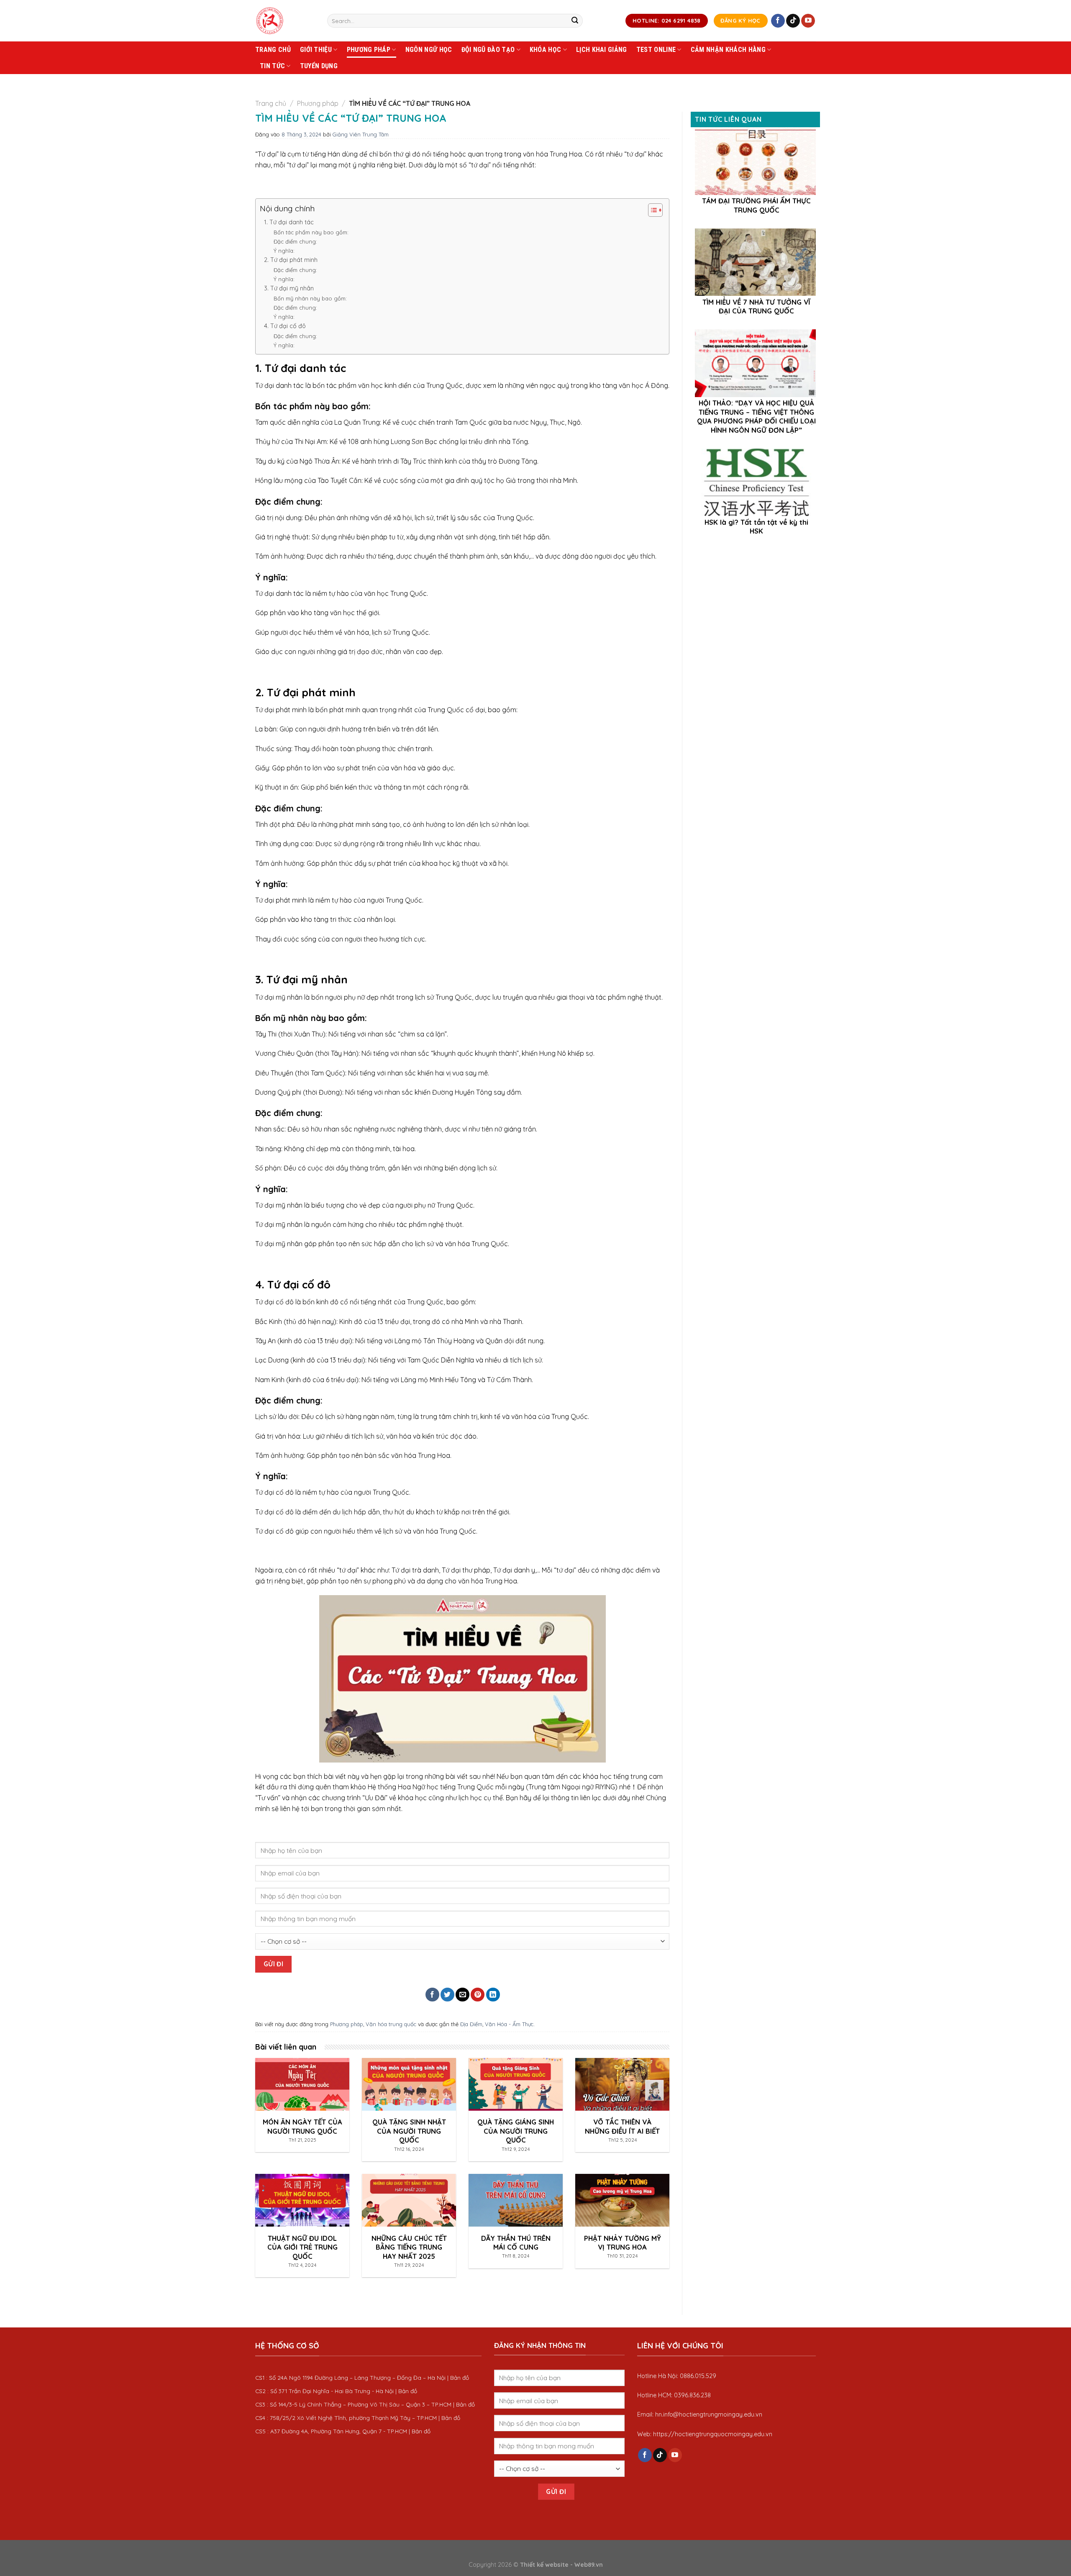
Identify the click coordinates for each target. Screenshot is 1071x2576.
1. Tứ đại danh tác (289, 222)
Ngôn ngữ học (429, 50)
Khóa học (546, 50)
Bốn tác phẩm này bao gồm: (311, 232)
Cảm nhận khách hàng (728, 50)
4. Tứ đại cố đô (285, 326)
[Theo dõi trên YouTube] (808, 21)
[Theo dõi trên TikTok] (793, 21)
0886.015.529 (698, 2376)
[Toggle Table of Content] (651, 210)
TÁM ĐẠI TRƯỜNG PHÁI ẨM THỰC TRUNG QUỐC (756, 205)
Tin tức (272, 66)
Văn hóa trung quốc (391, 2024)
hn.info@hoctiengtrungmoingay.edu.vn (709, 2414)
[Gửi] (575, 21)
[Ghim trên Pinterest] (478, 1995)
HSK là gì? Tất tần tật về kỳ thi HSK (756, 527)
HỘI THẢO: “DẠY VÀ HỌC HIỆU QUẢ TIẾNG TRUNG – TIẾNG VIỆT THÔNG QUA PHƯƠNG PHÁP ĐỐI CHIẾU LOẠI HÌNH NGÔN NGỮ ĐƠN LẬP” (756, 416)
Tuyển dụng (319, 66)
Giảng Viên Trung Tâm (361, 134)
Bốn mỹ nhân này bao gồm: (310, 298)
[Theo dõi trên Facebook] (778, 21)
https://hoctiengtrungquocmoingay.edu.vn (713, 2434)
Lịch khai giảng (602, 50)
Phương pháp (369, 50)
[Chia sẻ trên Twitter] (447, 1995)
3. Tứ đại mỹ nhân (289, 288)
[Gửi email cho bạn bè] (462, 1995)
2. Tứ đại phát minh (291, 260)
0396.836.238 (692, 2395)
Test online (656, 50)
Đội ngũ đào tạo (488, 50)
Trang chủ (273, 50)
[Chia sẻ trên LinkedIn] (493, 1995)
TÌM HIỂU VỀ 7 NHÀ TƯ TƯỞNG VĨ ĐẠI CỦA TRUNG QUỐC (756, 307)
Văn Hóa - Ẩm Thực (509, 2024)
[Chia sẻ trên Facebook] (432, 1995)
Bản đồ (460, 2377)
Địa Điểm (471, 2024)
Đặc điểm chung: (295, 241)
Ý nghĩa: (284, 251)
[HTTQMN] (285, 21)
